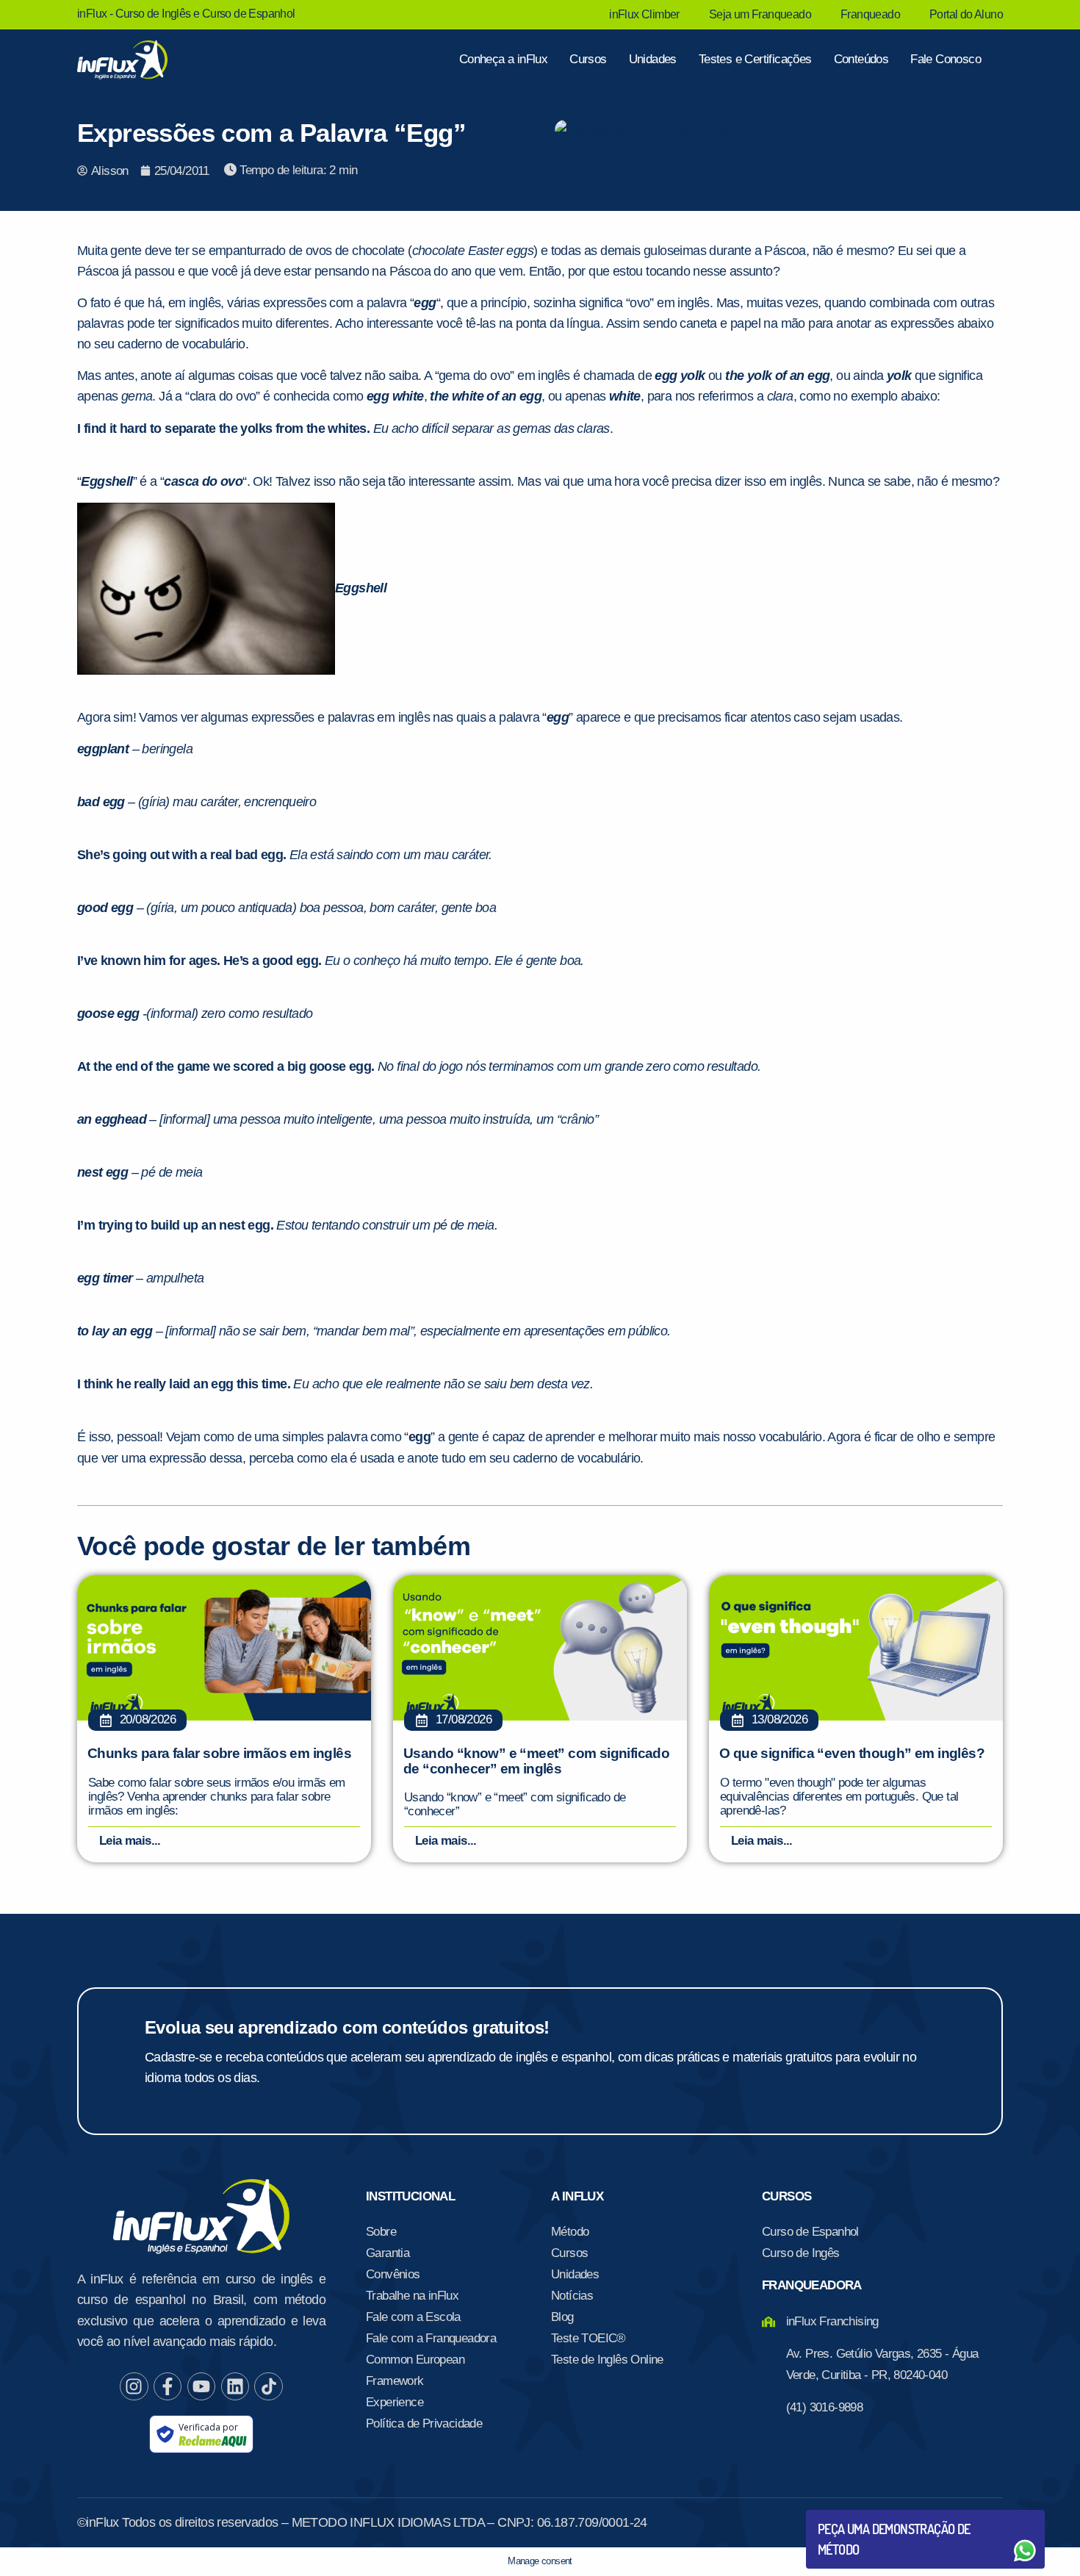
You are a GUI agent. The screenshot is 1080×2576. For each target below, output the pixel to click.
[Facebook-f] (168, 2386)
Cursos (588, 59)
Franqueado (870, 14)
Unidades (653, 59)
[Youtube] (201, 2386)
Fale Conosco (946, 59)
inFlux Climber (644, 14)
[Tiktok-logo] (268, 2386)
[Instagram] (134, 2386)
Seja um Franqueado (760, 14)
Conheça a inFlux (503, 59)
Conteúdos (861, 59)
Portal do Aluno (966, 14)
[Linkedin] (235, 2386)
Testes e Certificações (755, 59)
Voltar (852, 2515)
